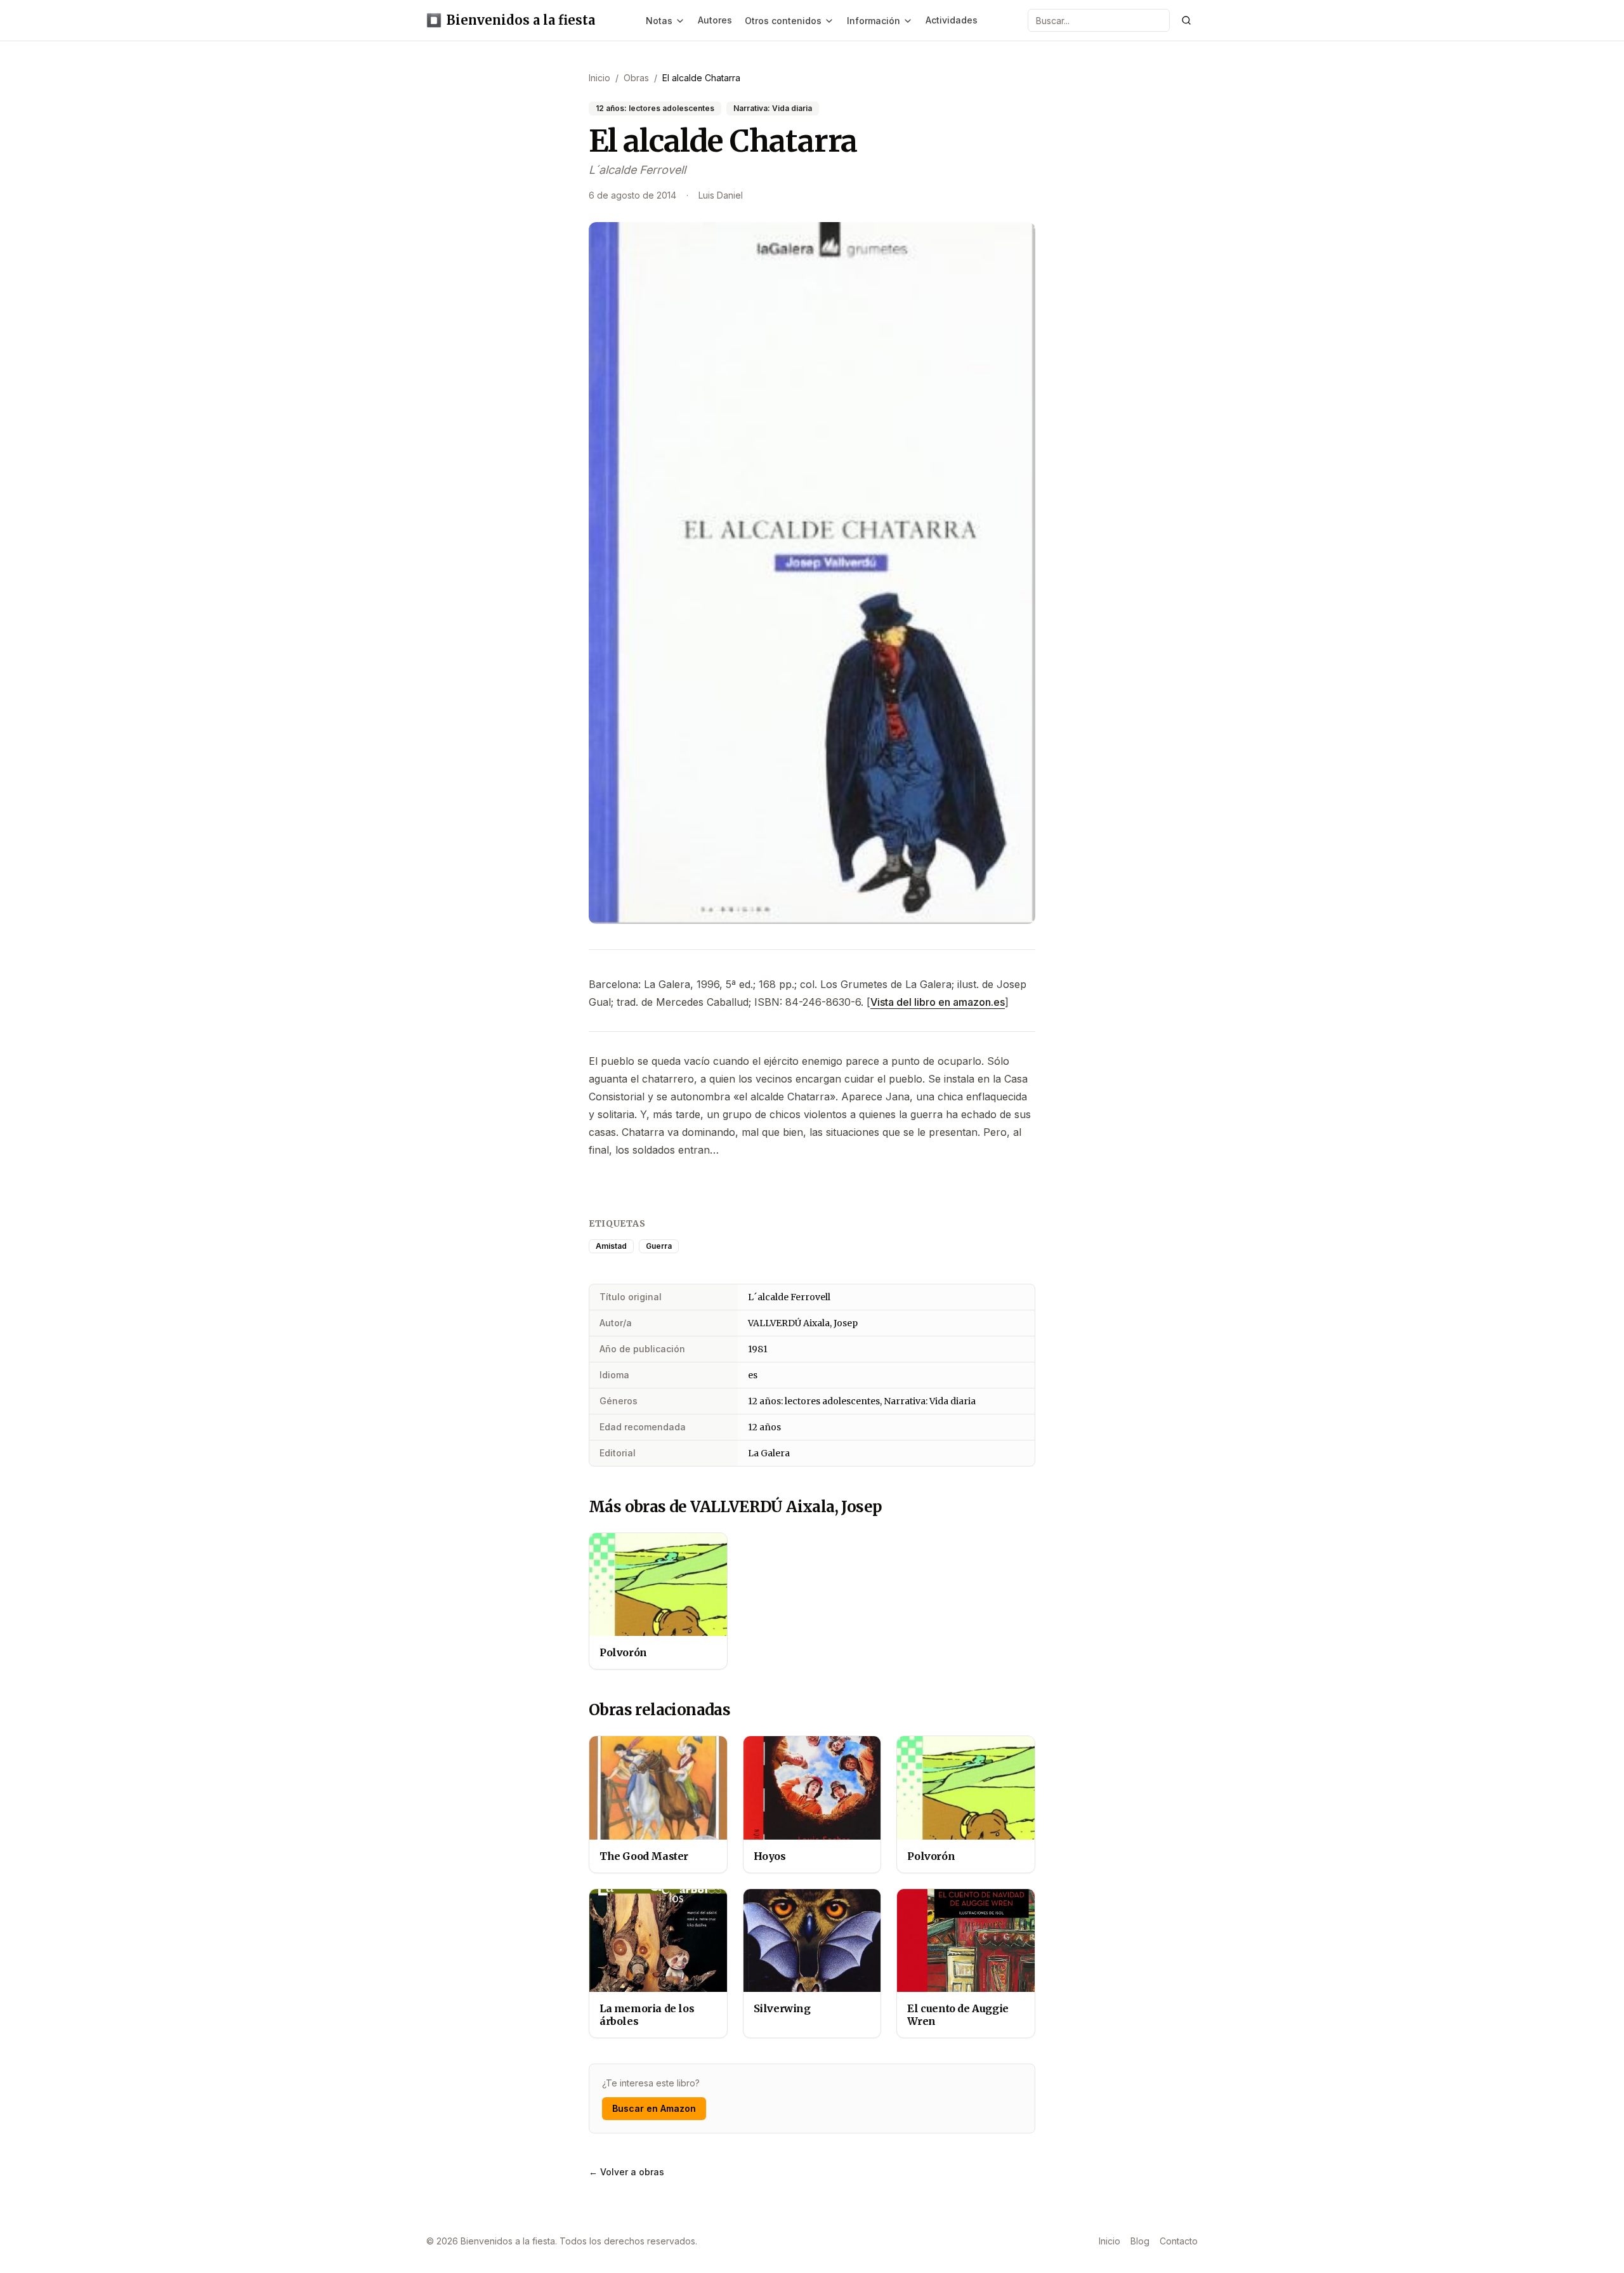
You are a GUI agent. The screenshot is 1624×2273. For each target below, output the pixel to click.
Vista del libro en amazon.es (938, 1002)
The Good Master (644, 1856)
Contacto (1179, 2241)
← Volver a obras (626, 2172)
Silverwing (782, 2008)
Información (874, 21)
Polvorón (623, 1652)
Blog (1140, 2241)
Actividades (952, 20)
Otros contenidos (783, 21)
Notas (659, 21)
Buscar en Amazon (654, 2108)
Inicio (1110, 2241)
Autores (715, 20)
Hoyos (770, 1856)
